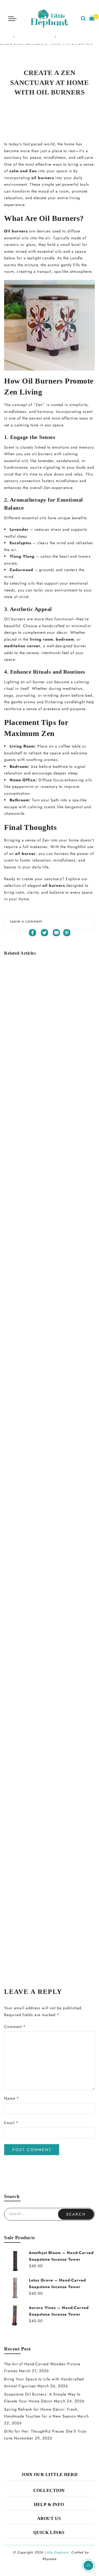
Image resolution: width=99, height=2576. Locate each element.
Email (11, 2123)
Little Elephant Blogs (39, 109)
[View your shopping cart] (92, 19)
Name (12, 2098)
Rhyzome (50, 2559)
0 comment (74, 109)
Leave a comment (26, 921)
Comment (15, 2027)
